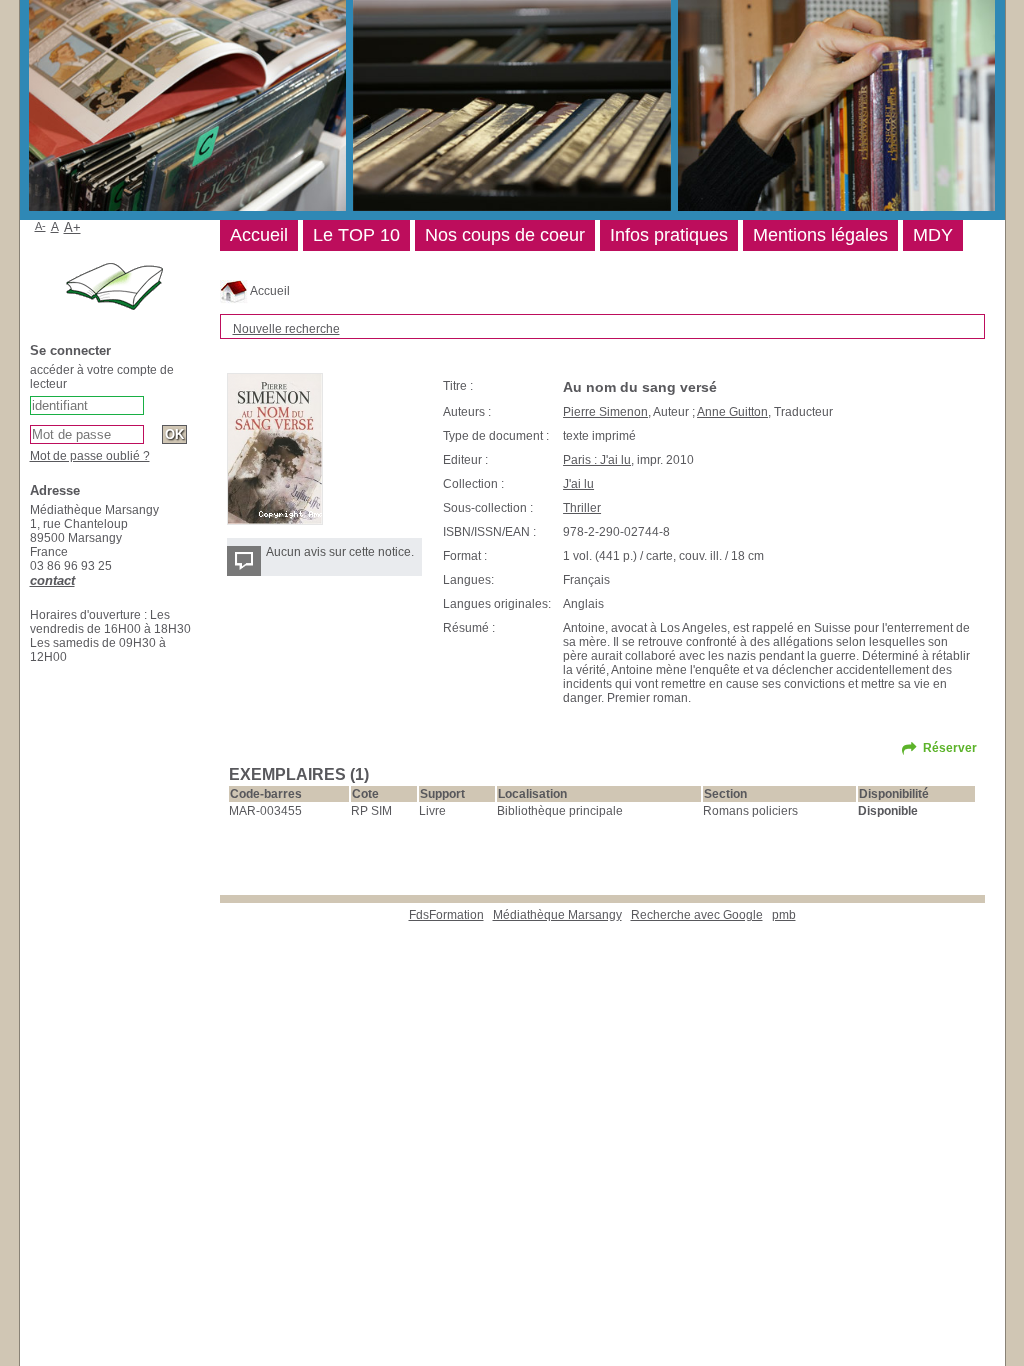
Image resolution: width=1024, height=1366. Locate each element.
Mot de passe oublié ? (90, 456)
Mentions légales (820, 235)
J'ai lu (578, 484)
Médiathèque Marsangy (557, 915)
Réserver (950, 748)
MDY (933, 235)
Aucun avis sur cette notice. (340, 552)
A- (40, 226)
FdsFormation (446, 915)
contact (52, 580)
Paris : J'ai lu (597, 460)
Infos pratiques (669, 235)
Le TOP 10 (356, 235)
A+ (72, 227)
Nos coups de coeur (505, 235)
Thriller (582, 508)
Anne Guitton (732, 412)
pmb (784, 915)
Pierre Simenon (605, 412)
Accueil (269, 291)
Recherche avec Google (697, 915)
